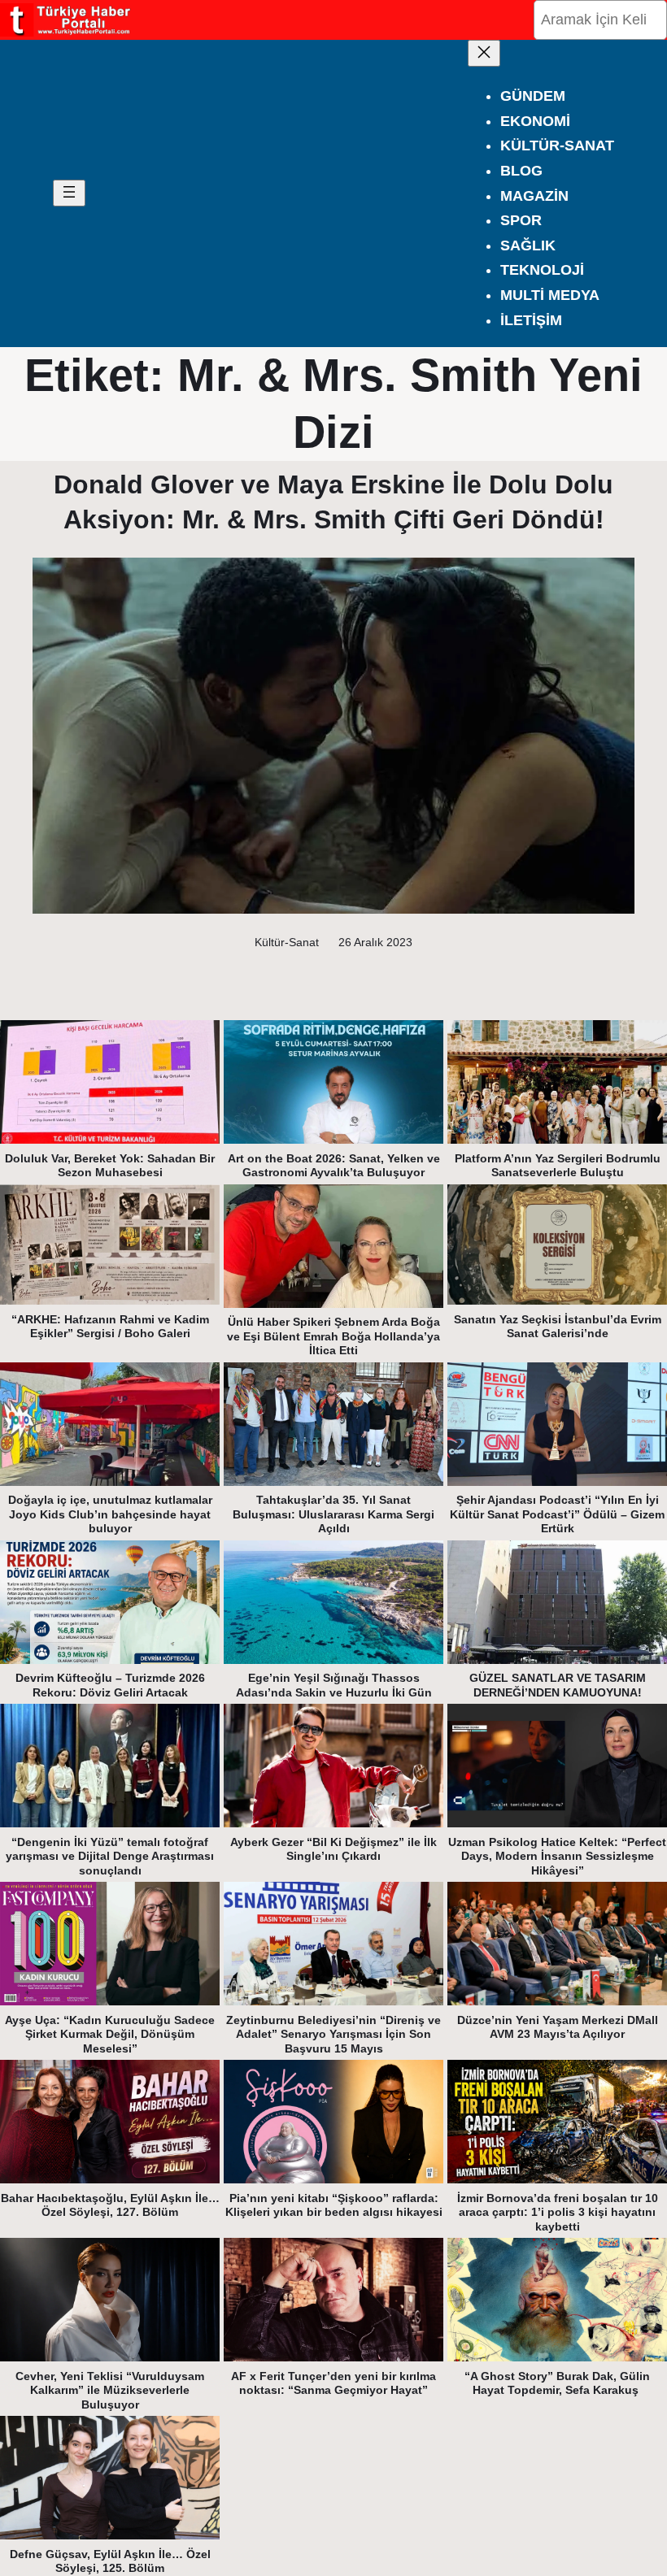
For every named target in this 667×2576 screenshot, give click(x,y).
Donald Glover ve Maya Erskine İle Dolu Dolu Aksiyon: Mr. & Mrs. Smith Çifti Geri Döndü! (333, 502)
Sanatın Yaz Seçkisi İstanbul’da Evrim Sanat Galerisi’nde (558, 1327)
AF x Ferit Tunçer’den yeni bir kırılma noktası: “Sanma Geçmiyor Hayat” (333, 2383)
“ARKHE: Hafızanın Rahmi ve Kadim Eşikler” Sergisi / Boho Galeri (110, 1327)
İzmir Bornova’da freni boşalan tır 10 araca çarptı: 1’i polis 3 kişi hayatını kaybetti (558, 2212)
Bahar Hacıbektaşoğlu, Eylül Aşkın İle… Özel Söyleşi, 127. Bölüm (110, 2205)
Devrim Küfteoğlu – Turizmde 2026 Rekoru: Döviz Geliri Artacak (110, 1685)
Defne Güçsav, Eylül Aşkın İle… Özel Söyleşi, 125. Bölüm (110, 2561)
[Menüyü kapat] (484, 53)
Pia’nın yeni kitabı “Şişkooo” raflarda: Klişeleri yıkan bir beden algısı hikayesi (334, 2205)
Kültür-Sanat (287, 942)
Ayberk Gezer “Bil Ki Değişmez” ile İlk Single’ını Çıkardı (333, 1849)
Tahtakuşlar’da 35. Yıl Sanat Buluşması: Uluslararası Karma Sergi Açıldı (333, 1514)
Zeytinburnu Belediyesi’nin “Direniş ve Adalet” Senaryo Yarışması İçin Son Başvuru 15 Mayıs (333, 2034)
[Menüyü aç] (69, 193)
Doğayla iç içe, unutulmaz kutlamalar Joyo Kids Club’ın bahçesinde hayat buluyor (110, 1514)
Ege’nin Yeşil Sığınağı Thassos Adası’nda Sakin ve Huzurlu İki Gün (334, 1685)
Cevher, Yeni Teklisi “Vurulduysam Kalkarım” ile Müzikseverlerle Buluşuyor (110, 2390)
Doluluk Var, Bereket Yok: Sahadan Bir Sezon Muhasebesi (110, 1166)
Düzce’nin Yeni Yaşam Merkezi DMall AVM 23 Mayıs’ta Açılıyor (558, 2027)
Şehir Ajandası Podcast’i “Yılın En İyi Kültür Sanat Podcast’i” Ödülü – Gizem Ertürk (557, 1514)
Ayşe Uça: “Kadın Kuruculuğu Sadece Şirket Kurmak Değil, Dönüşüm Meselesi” (110, 2034)
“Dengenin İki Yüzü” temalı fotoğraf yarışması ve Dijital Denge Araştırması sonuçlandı (110, 1856)
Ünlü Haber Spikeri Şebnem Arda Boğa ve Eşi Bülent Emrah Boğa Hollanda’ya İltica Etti (333, 1336)
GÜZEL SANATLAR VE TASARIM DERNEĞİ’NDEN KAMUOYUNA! (558, 1685)
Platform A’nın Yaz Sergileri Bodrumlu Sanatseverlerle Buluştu (558, 1166)
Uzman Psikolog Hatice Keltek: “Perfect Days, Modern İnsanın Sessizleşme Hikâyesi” (557, 1856)
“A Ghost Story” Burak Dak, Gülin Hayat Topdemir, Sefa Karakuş (557, 2383)
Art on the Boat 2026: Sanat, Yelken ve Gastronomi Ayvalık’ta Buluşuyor (334, 1166)
